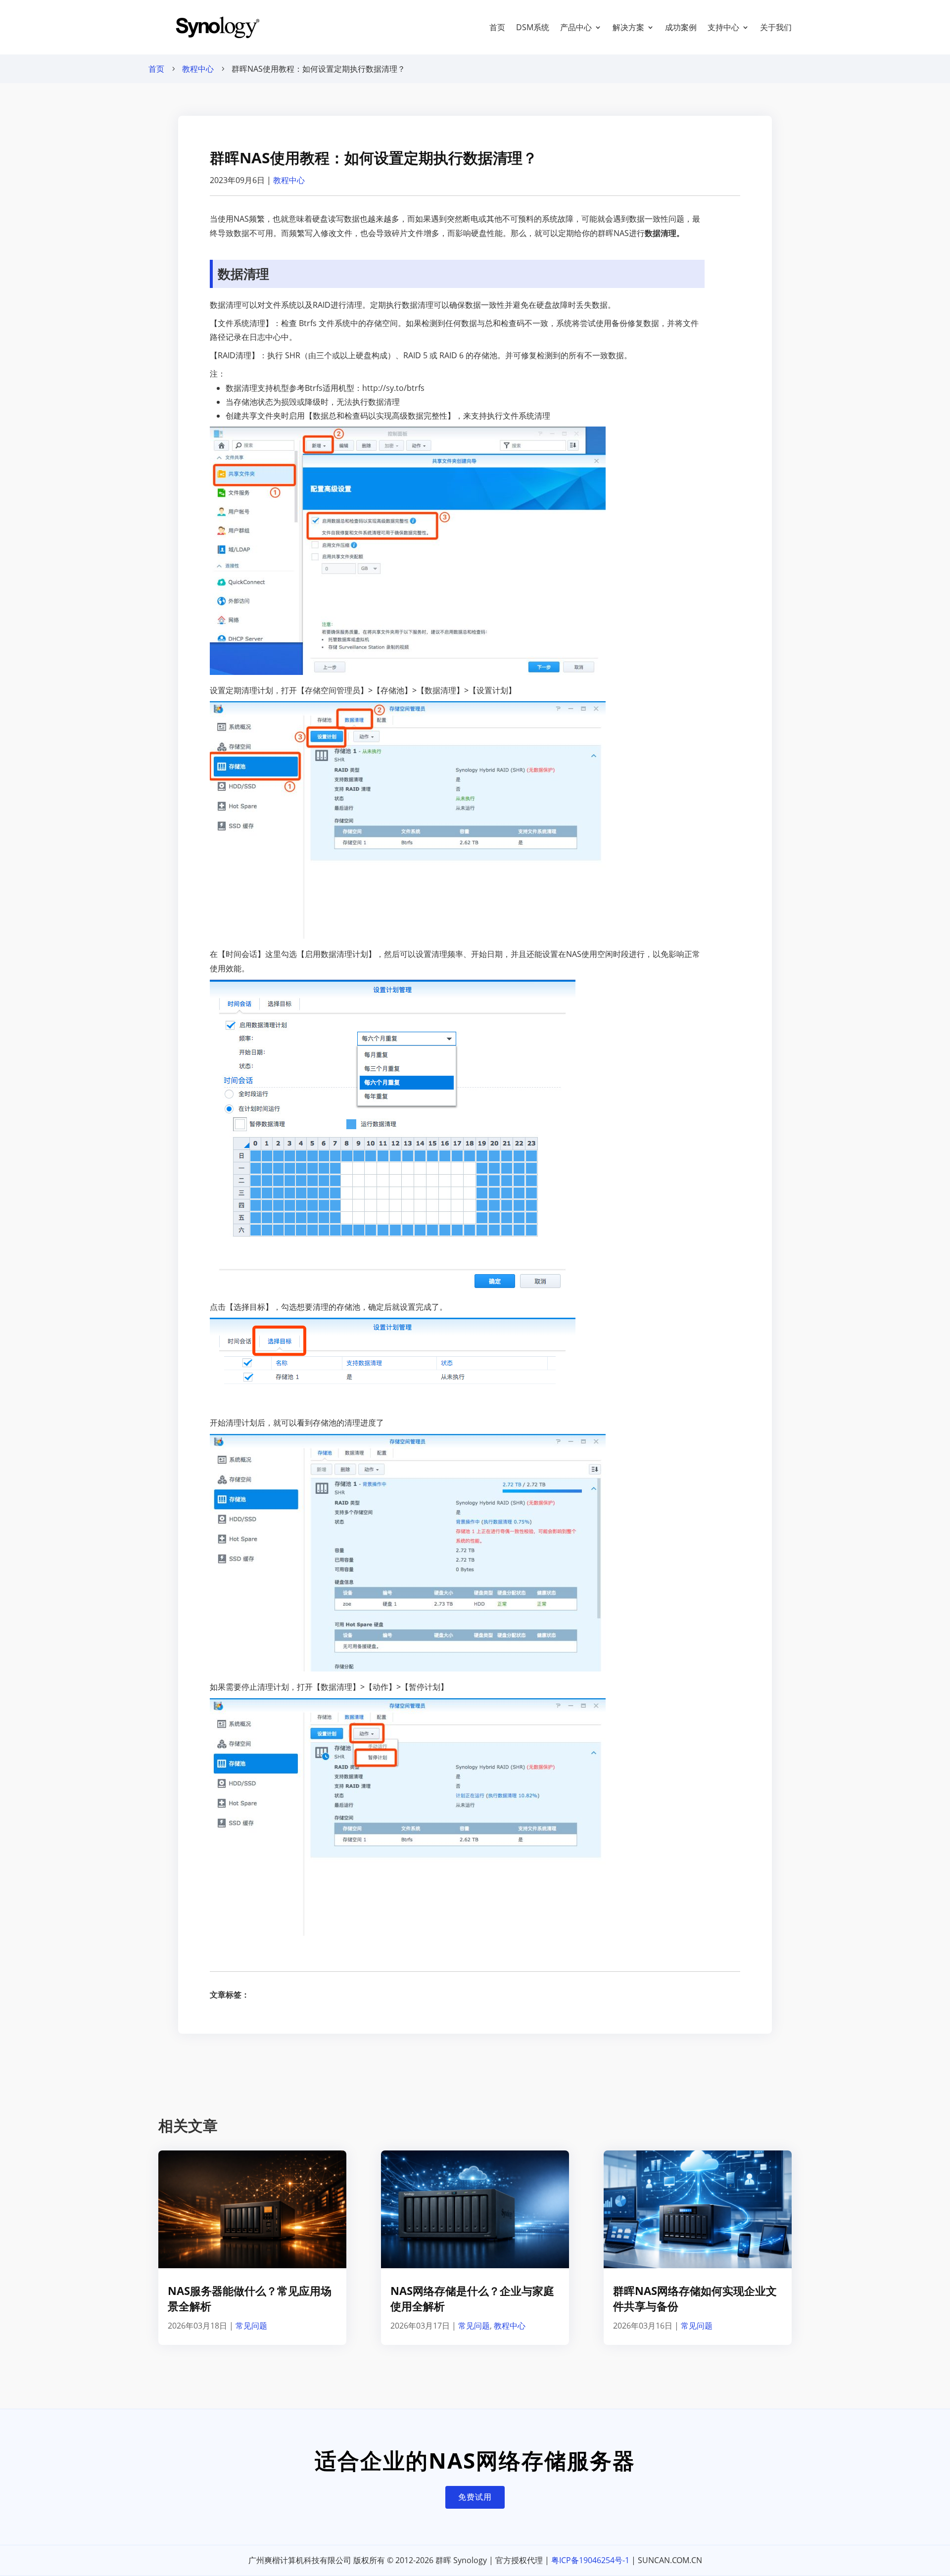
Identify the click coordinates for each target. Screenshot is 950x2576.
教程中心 (198, 69)
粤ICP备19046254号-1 (590, 2560)
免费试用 (475, 2497)
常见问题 (251, 2326)
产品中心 (576, 27)
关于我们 (776, 27)
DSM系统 (533, 27)
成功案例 (681, 27)
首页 (497, 27)
